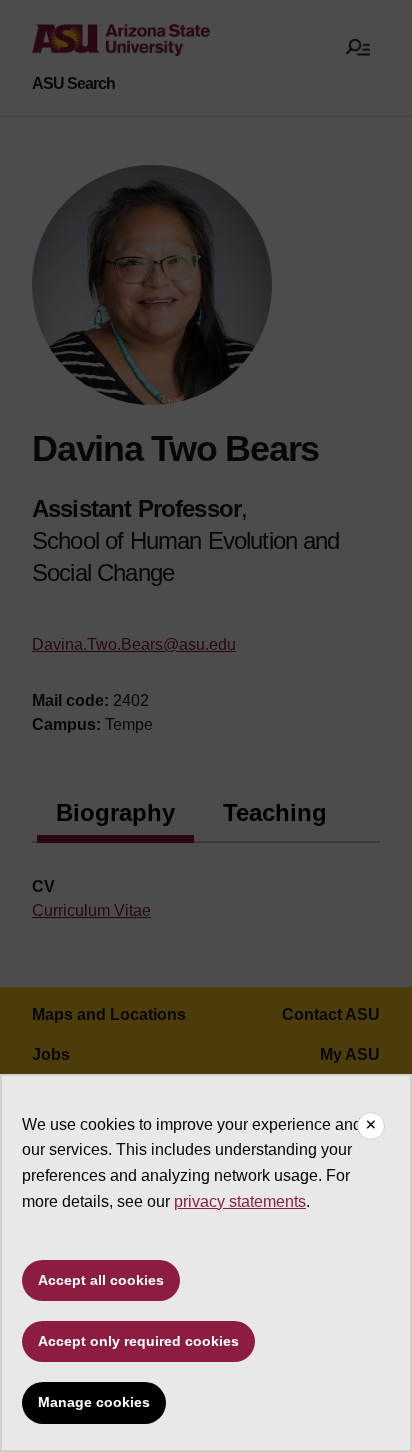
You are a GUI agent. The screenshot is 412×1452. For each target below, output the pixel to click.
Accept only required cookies (138, 1341)
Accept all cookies (101, 1280)
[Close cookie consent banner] (371, 1126)
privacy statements (240, 1201)
